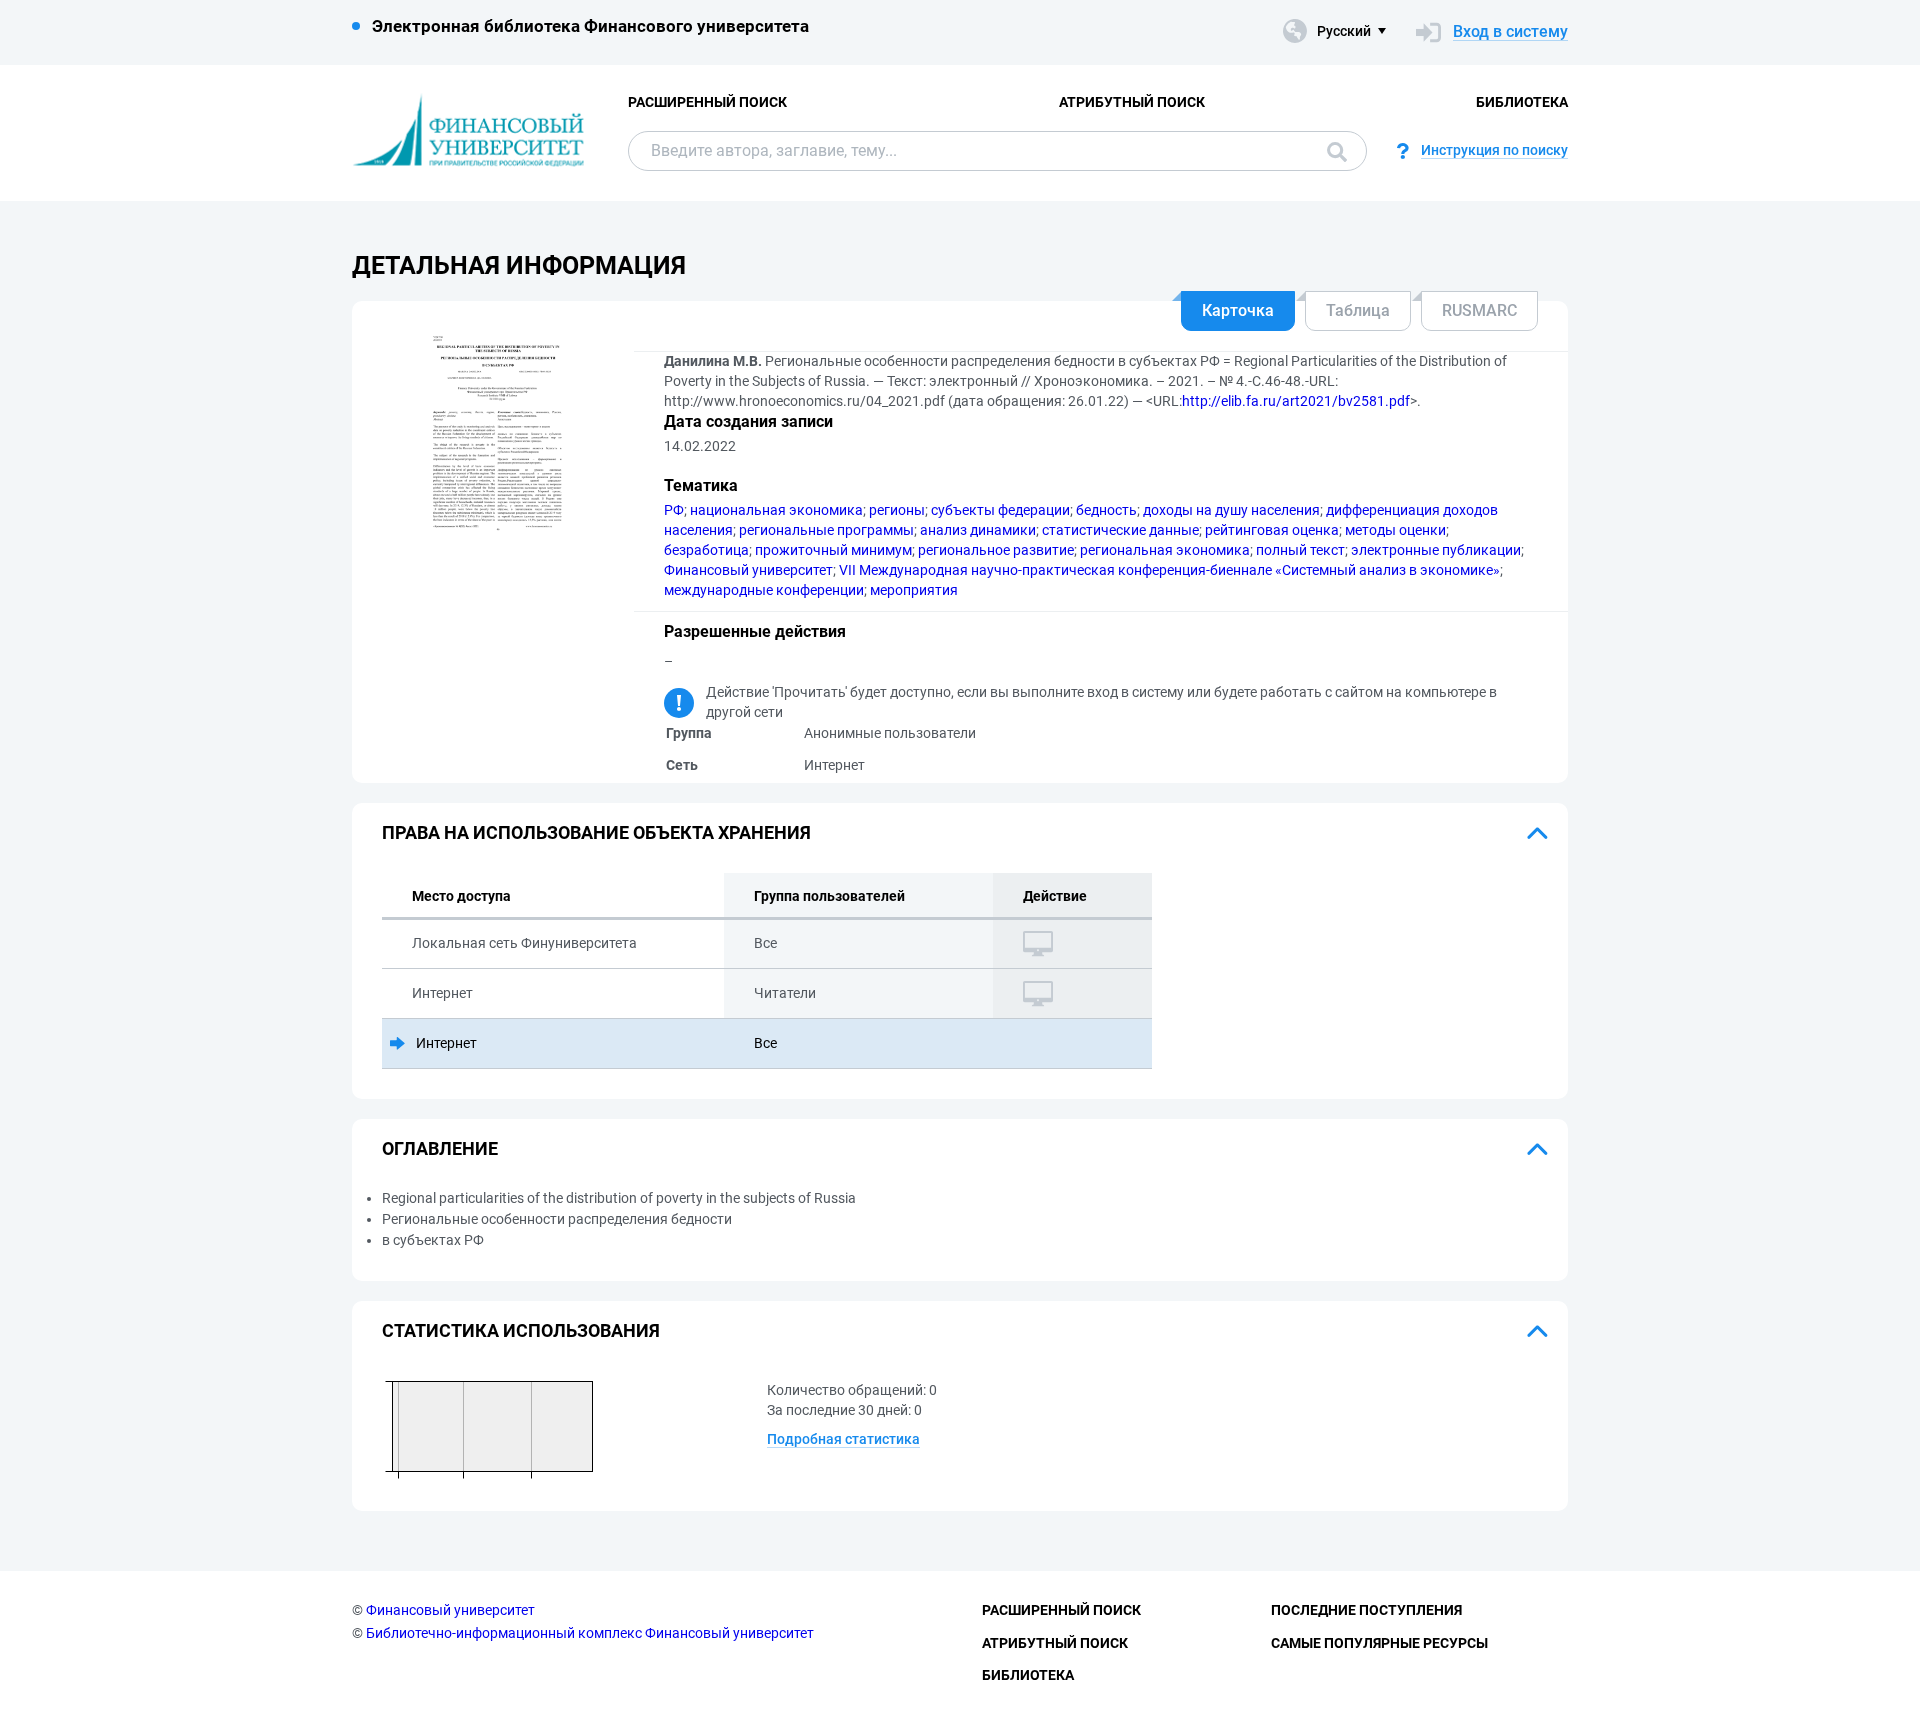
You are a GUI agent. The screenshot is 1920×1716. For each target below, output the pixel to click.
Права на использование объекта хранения (596, 832)
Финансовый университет (748, 570)
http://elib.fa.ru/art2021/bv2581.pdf (1296, 401)
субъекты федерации (1000, 510)
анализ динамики (978, 530)
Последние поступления (1366, 1610)
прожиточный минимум (833, 550)
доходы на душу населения (1231, 510)
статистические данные (1120, 530)
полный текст (1300, 550)
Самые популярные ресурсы (1379, 1643)
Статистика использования (521, 1330)
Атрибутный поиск (1132, 102)
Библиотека (1522, 102)
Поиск (1332, 151)
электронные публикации (1436, 550)
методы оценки (1395, 530)
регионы (897, 510)
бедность (1106, 510)
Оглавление (440, 1148)
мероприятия (914, 590)
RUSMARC (1479, 310)
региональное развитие (996, 550)
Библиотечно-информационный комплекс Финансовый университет (590, 1633)
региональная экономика (1165, 550)
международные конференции (764, 590)
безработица (706, 550)
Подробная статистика (843, 1439)
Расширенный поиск (707, 102)
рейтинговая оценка (1272, 530)
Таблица (1358, 310)
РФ (674, 510)
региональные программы (826, 530)
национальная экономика (776, 510)
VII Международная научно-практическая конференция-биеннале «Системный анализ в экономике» (1169, 570)
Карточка (1238, 310)
